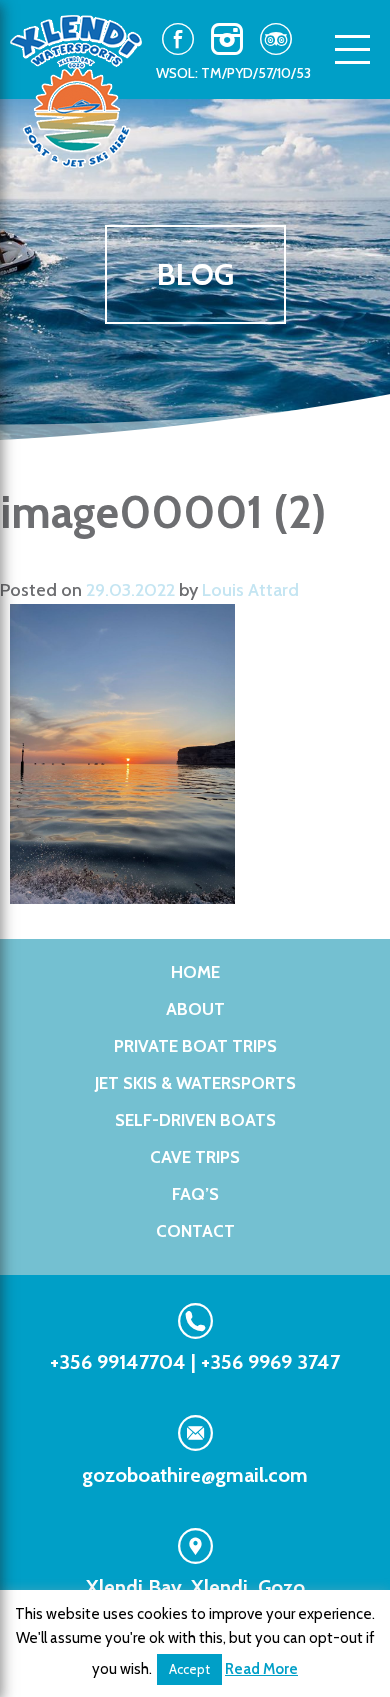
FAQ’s (195, 1194)
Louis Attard (250, 590)
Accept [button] (189, 1669)
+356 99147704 (118, 1362)
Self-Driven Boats (195, 1120)
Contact (195, 1231)
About (195, 1009)
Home (195, 972)
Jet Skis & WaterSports (195, 1083)
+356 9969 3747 (270, 1362)
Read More (261, 1669)
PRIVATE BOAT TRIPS (195, 1046)
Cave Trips (195, 1157)
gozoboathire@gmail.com (195, 1475)
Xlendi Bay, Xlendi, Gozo (195, 1587)
